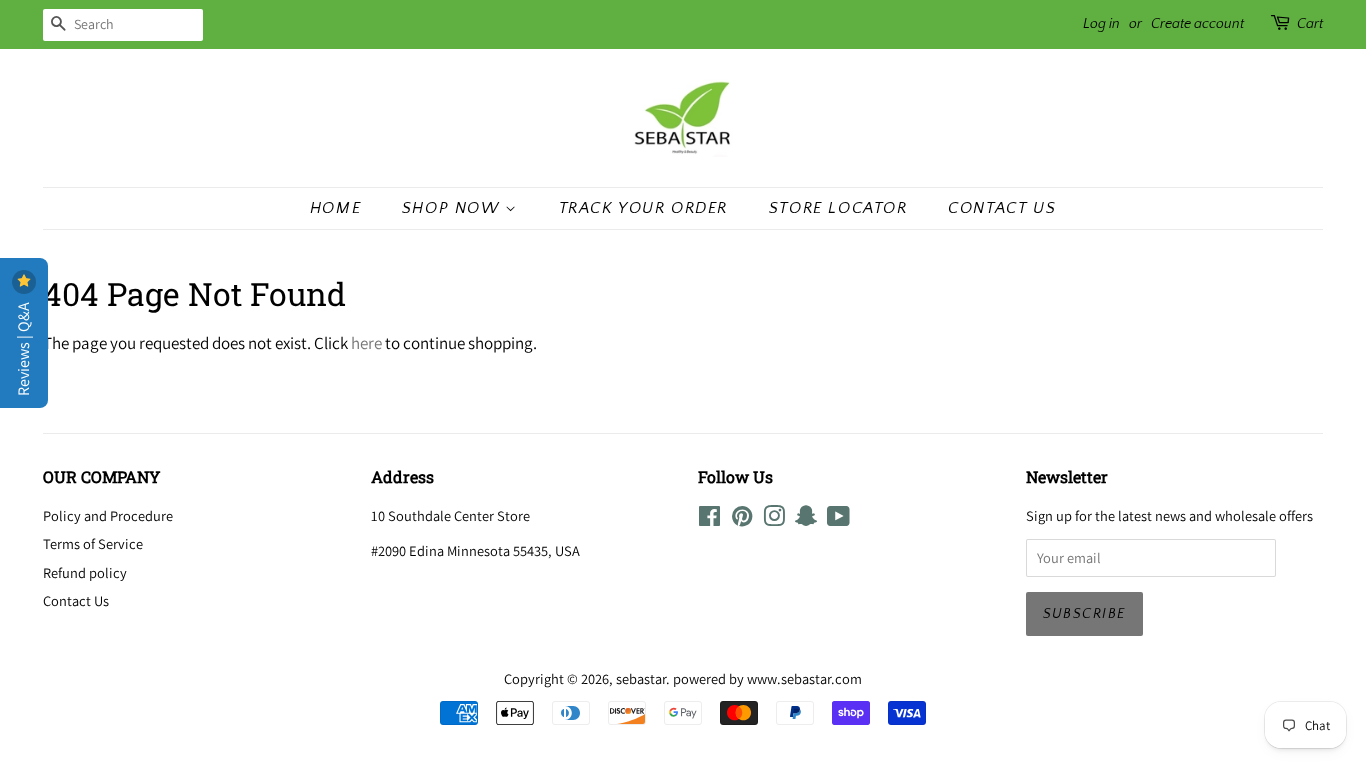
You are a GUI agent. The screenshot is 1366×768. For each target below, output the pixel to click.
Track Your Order (644, 208)
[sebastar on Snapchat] (806, 519)
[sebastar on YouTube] (838, 519)
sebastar (641, 678)
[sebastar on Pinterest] (742, 519)
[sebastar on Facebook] (709, 519)
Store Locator (838, 208)
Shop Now (453, 208)
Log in (1101, 24)
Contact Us (1002, 208)
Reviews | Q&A (23, 347)
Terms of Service (93, 543)
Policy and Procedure (108, 515)
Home (335, 208)
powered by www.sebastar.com (767, 678)
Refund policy (85, 572)
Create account (1197, 24)
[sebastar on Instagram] (774, 519)
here (366, 343)
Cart (1310, 24)
